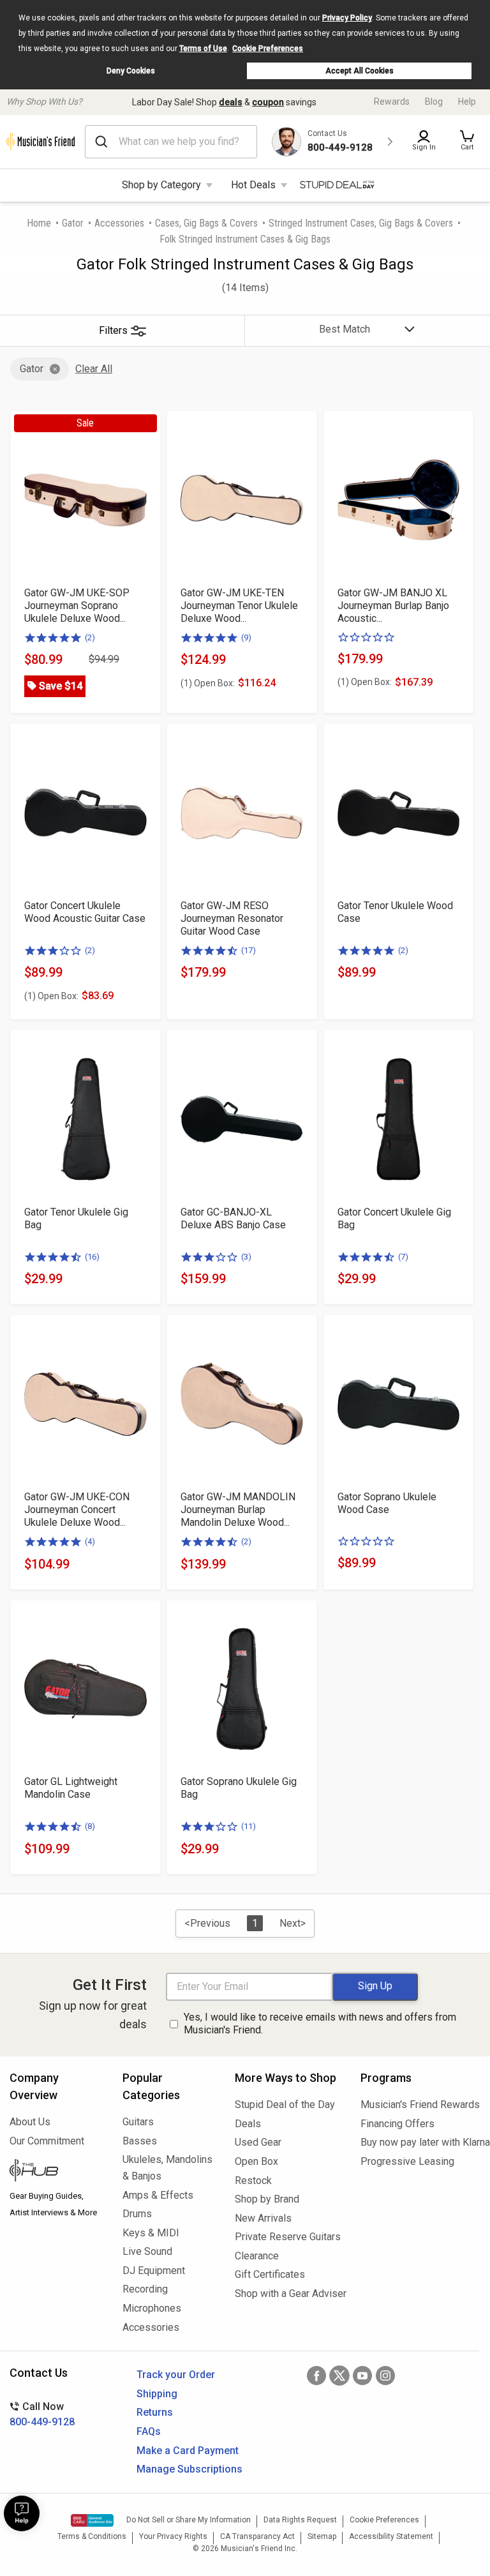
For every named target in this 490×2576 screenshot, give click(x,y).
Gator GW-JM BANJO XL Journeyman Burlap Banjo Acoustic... (393, 606)
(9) (246, 637)
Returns (155, 2412)
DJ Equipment (154, 2271)
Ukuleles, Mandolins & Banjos (167, 2168)
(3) (246, 1257)
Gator (73, 223)
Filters (113, 330)
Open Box (256, 2161)
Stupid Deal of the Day (285, 2105)
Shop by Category (161, 185)
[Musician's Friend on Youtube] (362, 2376)
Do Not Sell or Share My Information (189, 2520)
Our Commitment (47, 2141)
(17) (249, 950)
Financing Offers (397, 2124)
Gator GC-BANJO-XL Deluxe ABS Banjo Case (233, 1218)
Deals (248, 2124)
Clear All (94, 369)
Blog (434, 102)
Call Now (42, 2414)
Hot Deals (253, 185)
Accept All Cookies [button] (360, 71)
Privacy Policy (347, 18)
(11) (249, 1826)
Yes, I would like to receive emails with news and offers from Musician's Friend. (320, 2024)
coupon (268, 102)
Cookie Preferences (268, 49)
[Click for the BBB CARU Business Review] (92, 2520)
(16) (92, 1257)
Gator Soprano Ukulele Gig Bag (239, 1788)
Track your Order (176, 2375)
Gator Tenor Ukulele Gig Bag (76, 1218)
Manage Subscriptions (189, 2469)
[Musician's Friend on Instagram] (385, 2376)
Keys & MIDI (151, 2233)
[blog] (56, 2172)
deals (231, 102)
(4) (90, 1541)
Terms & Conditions (92, 2536)
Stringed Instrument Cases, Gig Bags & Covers (361, 223)
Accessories (119, 223)
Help (467, 102)
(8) (90, 1826)
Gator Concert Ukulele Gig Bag (394, 1218)
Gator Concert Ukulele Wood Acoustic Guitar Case (85, 912)
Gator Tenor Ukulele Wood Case (395, 912)
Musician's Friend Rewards (420, 2105)
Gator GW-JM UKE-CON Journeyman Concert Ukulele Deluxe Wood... (77, 1510)
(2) (90, 637)
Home (39, 223)
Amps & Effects (158, 2195)
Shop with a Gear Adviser (288, 2294)
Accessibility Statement (391, 2536)
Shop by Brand (267, 2199)
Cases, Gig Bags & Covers (206, 223)
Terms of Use (203, 49)
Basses (140, 2141)
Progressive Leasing (407, 2161)
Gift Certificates (270, 2274)
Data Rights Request (300, 2520)
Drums (137, 2214)
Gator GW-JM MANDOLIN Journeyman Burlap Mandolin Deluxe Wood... (238, 1510)
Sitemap (322, 2536)
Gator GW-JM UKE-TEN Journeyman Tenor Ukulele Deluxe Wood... (239, 606)
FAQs (149, 2431)
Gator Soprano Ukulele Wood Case (387, 1503)
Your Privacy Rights (173, 2536)
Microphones (152, 2308)
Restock (253, 2181)
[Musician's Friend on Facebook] (316, 2376)
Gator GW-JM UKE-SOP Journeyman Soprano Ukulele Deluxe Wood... (77, 606)
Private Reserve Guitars (288, 2237)
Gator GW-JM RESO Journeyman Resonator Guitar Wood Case (232, 918)
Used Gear (258, 2142)
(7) (403, 1257)
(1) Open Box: (208, 683)
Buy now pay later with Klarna (420, 2142)
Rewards (392, 102)
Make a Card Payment (188, 2451)
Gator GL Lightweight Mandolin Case (71, 1788)
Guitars (138, 2122)
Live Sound (147, 2251)
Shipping (157, 2394)
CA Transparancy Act (257, 2536)
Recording (145, 2289)
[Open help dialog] (22, 2513)
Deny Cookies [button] (131, 71)
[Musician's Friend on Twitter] (339, 2376)
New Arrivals (263, 2218)
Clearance (257, 2256)
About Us (30, 2122)
